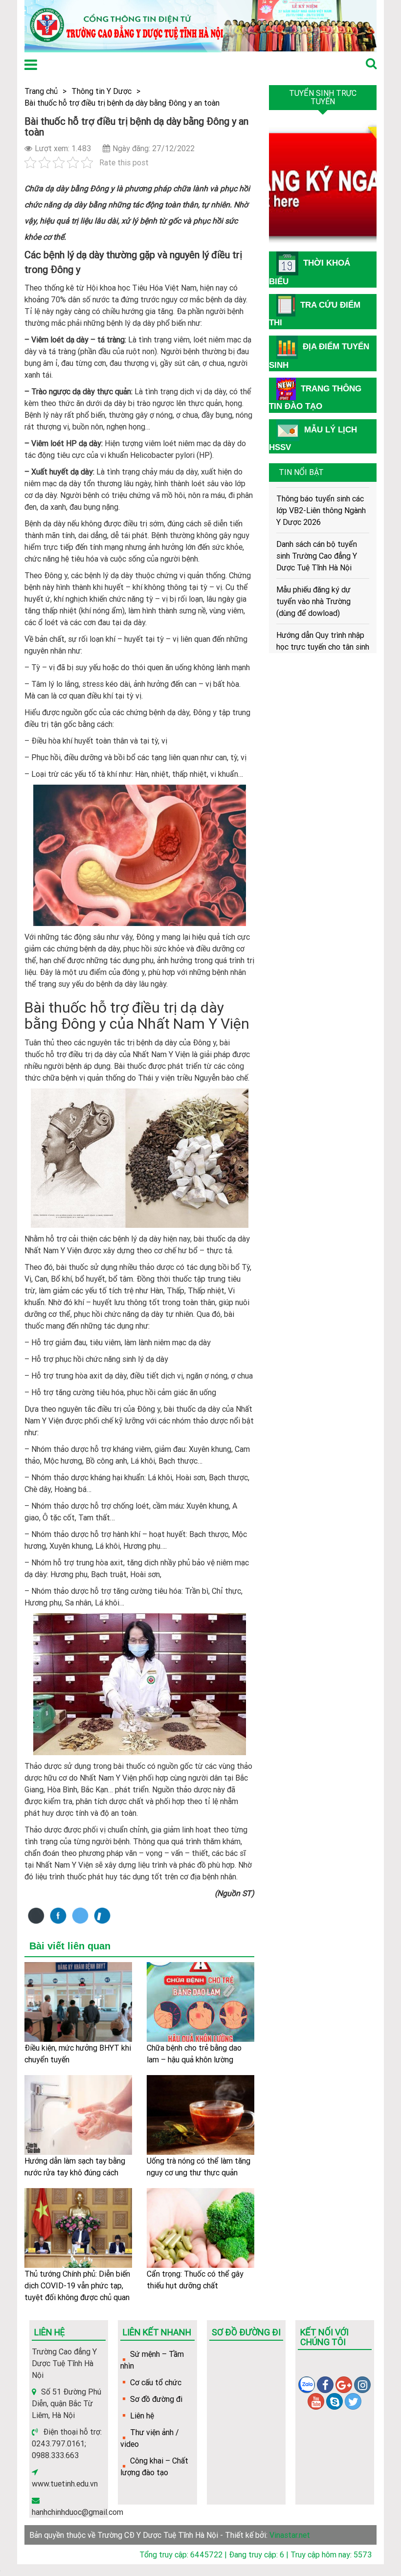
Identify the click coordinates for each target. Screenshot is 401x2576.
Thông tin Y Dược (101, 91)
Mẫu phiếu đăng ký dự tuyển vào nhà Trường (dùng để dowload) (313, 577)
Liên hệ (142, 2416)
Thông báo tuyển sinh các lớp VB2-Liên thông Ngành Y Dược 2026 (321, 486)
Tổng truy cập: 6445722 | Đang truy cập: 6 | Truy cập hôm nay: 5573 (256, 2554)
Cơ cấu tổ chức (156, 2382)
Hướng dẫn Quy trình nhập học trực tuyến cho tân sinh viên (323, 623)
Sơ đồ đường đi (156, 2399)
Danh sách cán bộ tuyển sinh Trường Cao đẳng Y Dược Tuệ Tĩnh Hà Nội (317, 532)
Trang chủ (41, 91)
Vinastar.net (290, 2535)
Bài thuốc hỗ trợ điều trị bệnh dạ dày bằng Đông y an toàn (122, 103)
